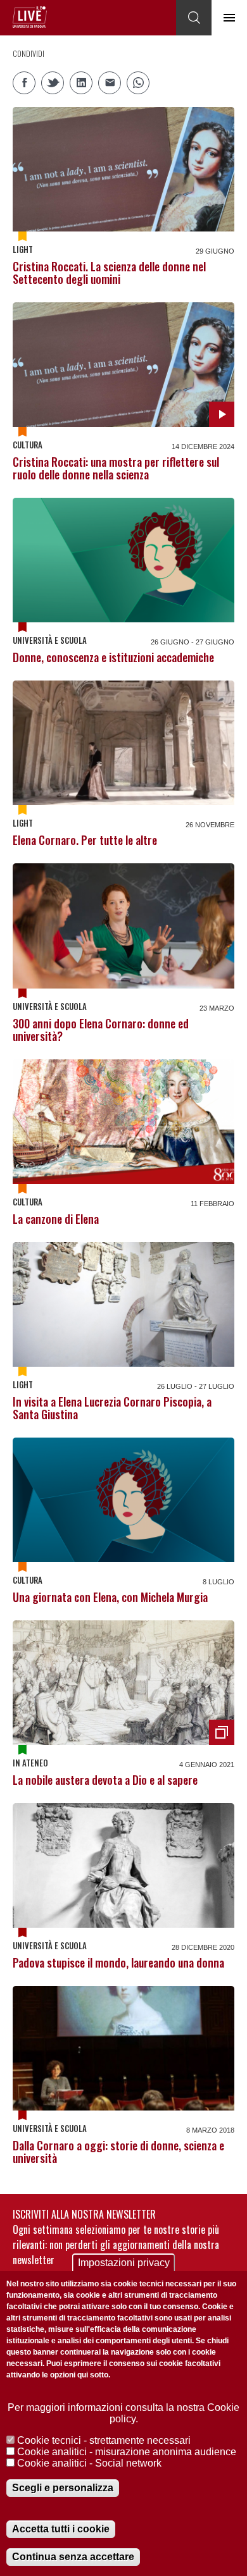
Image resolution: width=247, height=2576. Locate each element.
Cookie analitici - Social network (89, 2463)
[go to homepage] (30, 17)
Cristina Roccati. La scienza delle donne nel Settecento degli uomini (109, 273)
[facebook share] (24, 83)
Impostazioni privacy (124, 2263)
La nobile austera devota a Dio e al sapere (105, 1780)
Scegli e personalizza (63, 2488)
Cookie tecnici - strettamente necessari (104, 2440)
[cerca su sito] (194, 18)
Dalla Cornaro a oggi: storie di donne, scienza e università (118, 2152)
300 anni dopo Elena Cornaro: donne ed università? (101, 1030)
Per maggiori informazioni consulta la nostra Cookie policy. (123, 2413)
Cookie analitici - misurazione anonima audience (127, 2452)
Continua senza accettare (73, 2557)
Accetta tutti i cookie (61, 2529)
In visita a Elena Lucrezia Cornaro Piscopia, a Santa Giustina (112, 1408)
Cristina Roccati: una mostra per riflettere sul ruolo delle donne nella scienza (116, 468)
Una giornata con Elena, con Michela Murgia (110, 1597)
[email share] (110, 83)
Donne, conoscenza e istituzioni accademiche (113, 657)
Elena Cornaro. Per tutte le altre (85, 840)
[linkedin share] (81, 83)
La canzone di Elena (56, 1219)
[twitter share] (53, 83)
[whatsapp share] (138, 83)
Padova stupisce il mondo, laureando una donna (118, 1963)
